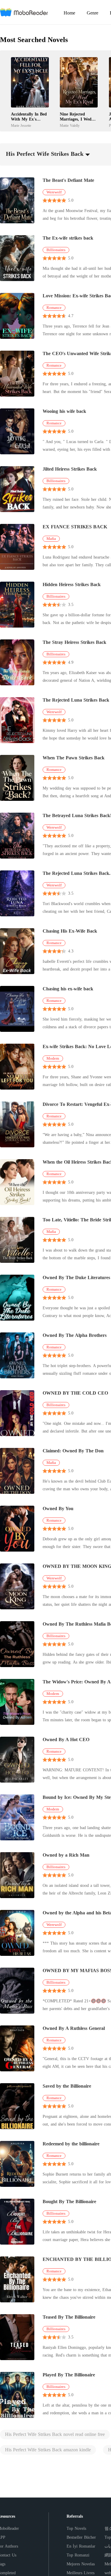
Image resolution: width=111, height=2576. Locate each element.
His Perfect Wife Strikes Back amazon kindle (48, 2450)
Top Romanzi (78, 2555)
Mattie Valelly (70, 126)
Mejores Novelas (81, 2564)
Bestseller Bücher (81, 2537)
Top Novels (76, 2528)
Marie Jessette (21, 126)
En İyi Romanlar (81, 2546)
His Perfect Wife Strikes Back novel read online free (55, 2434)
